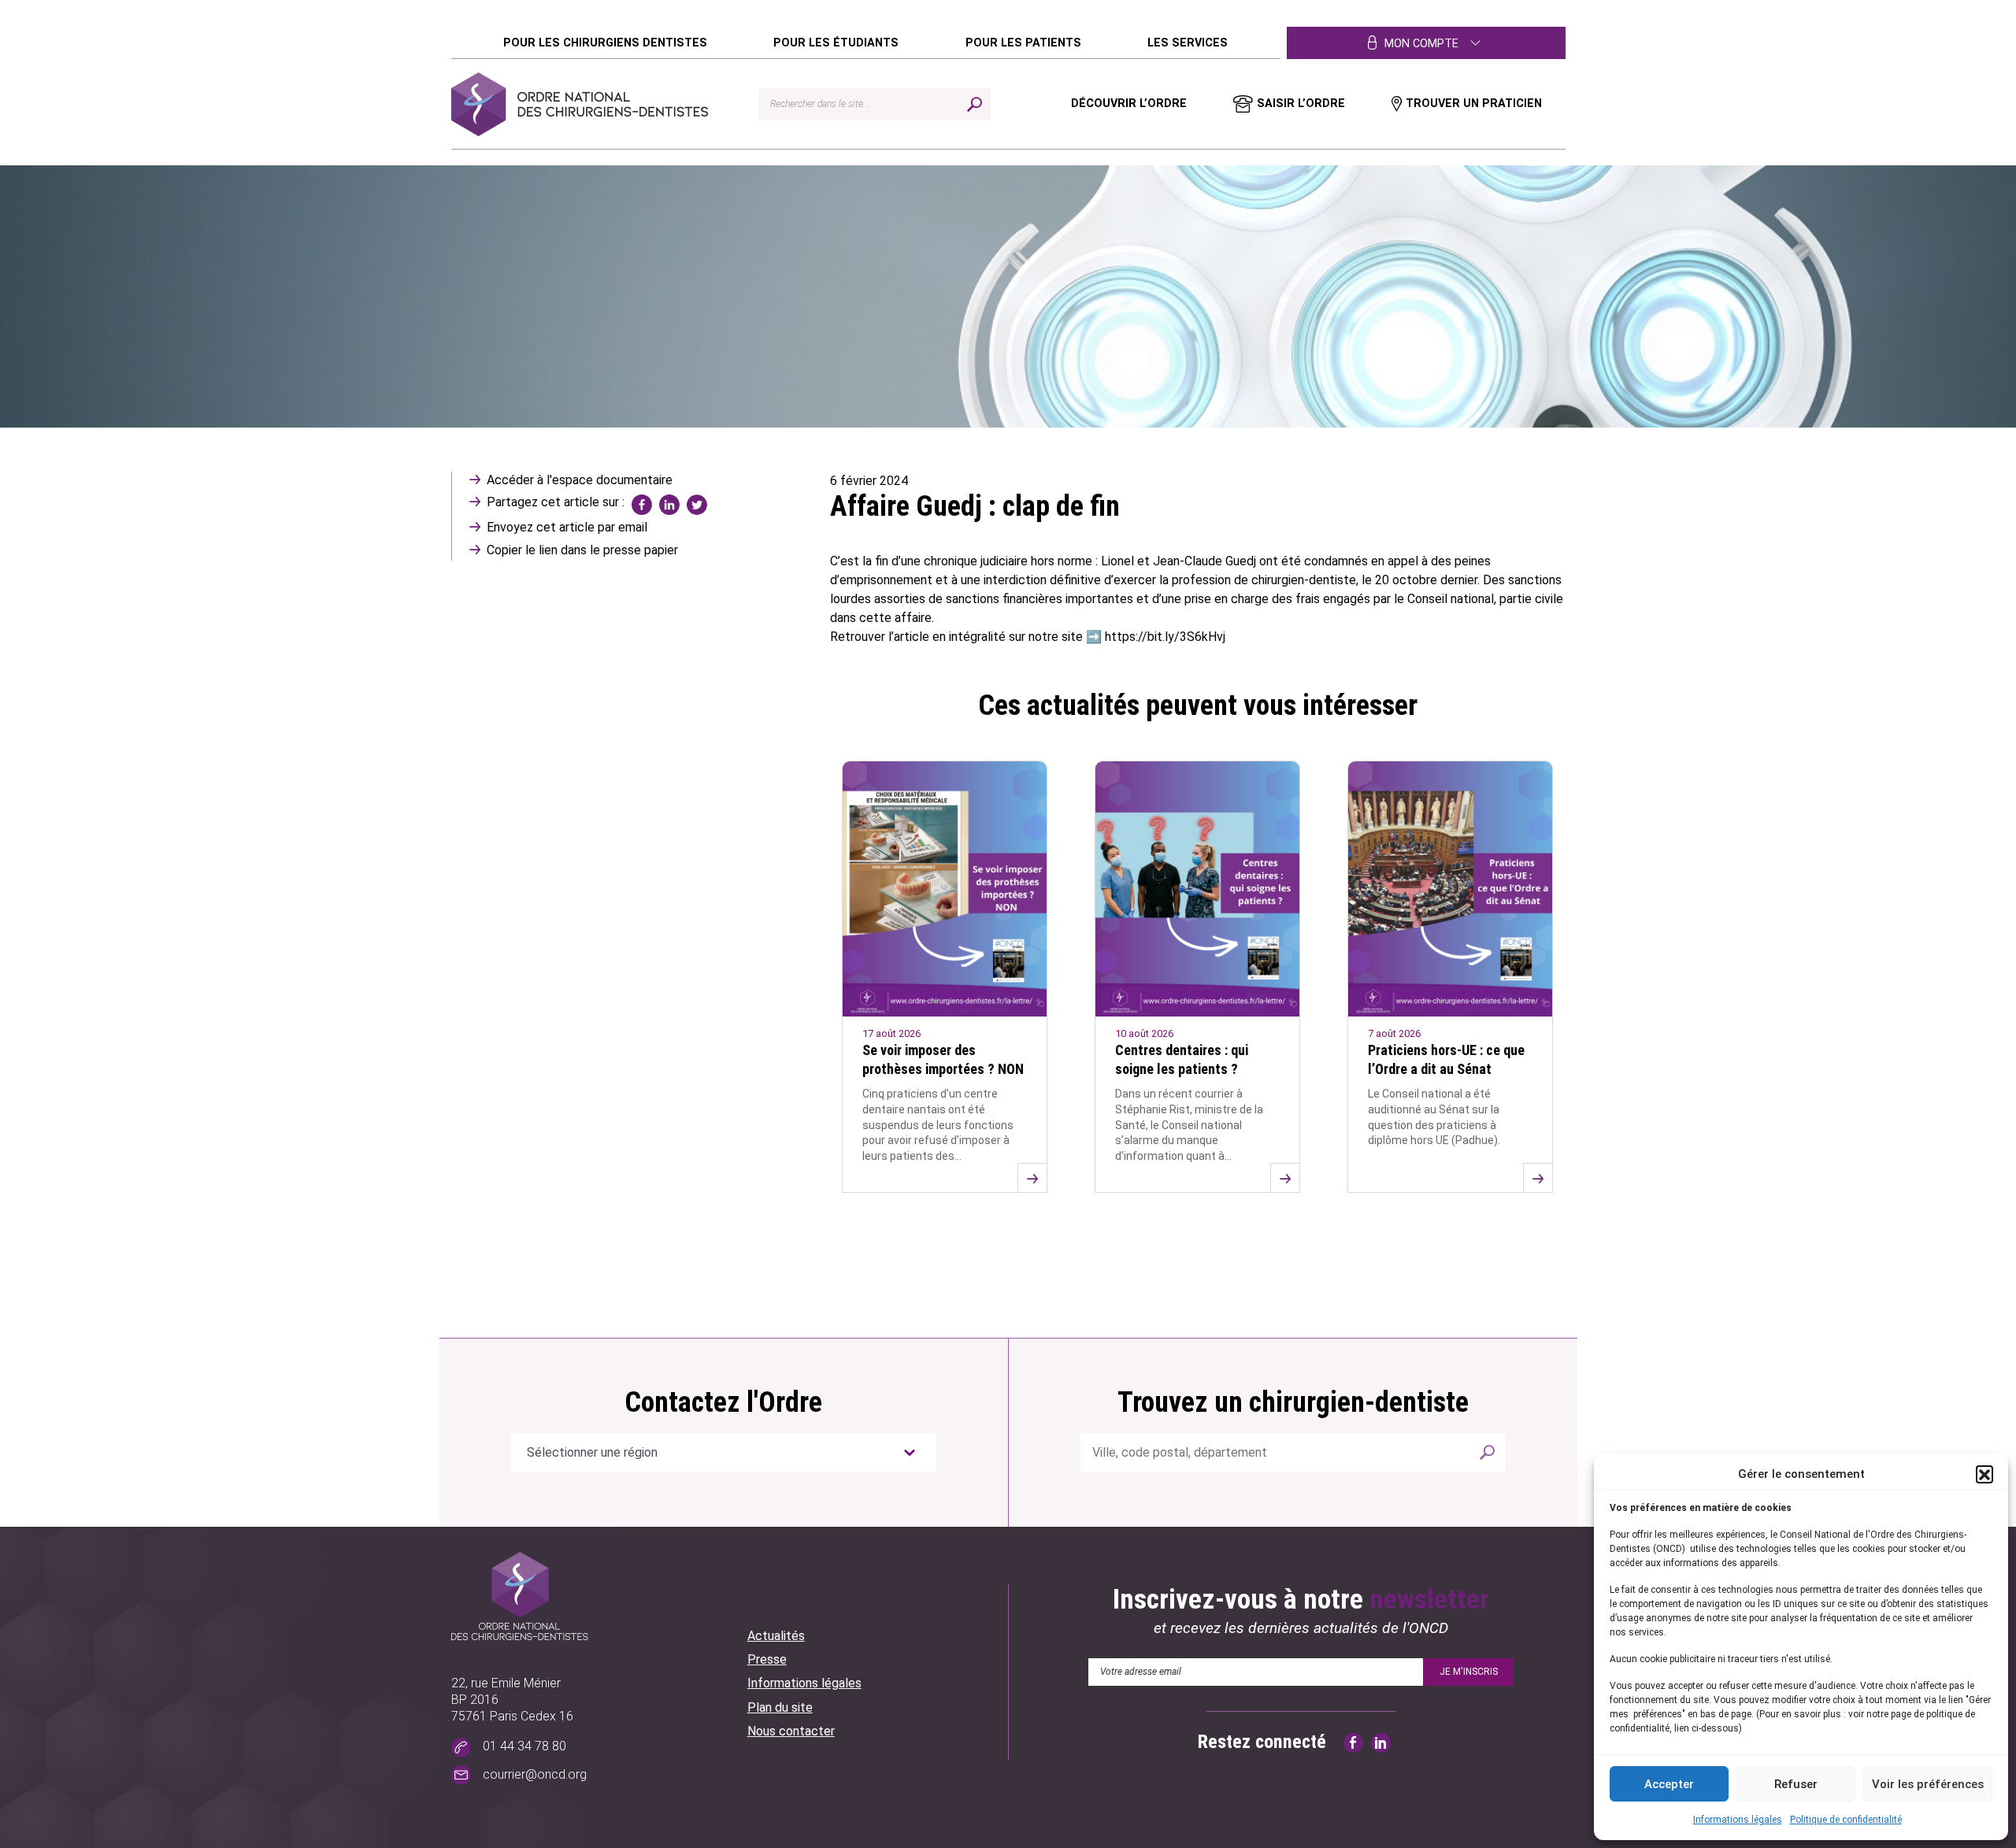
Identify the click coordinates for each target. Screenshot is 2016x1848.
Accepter (1669, 1784)
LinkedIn (669, 505)
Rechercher (1487, 1452)
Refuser (1796, 1784)
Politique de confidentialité (1846, 1820)
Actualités (776, 1636)
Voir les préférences (1928, 1784)
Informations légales (1738, 1820)
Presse (767, 1659)
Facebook (642, 505)
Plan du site (780, 1707)
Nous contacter (791, 1731)
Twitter (697, 505)
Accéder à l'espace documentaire (580, 480)
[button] (1984, 1474)
